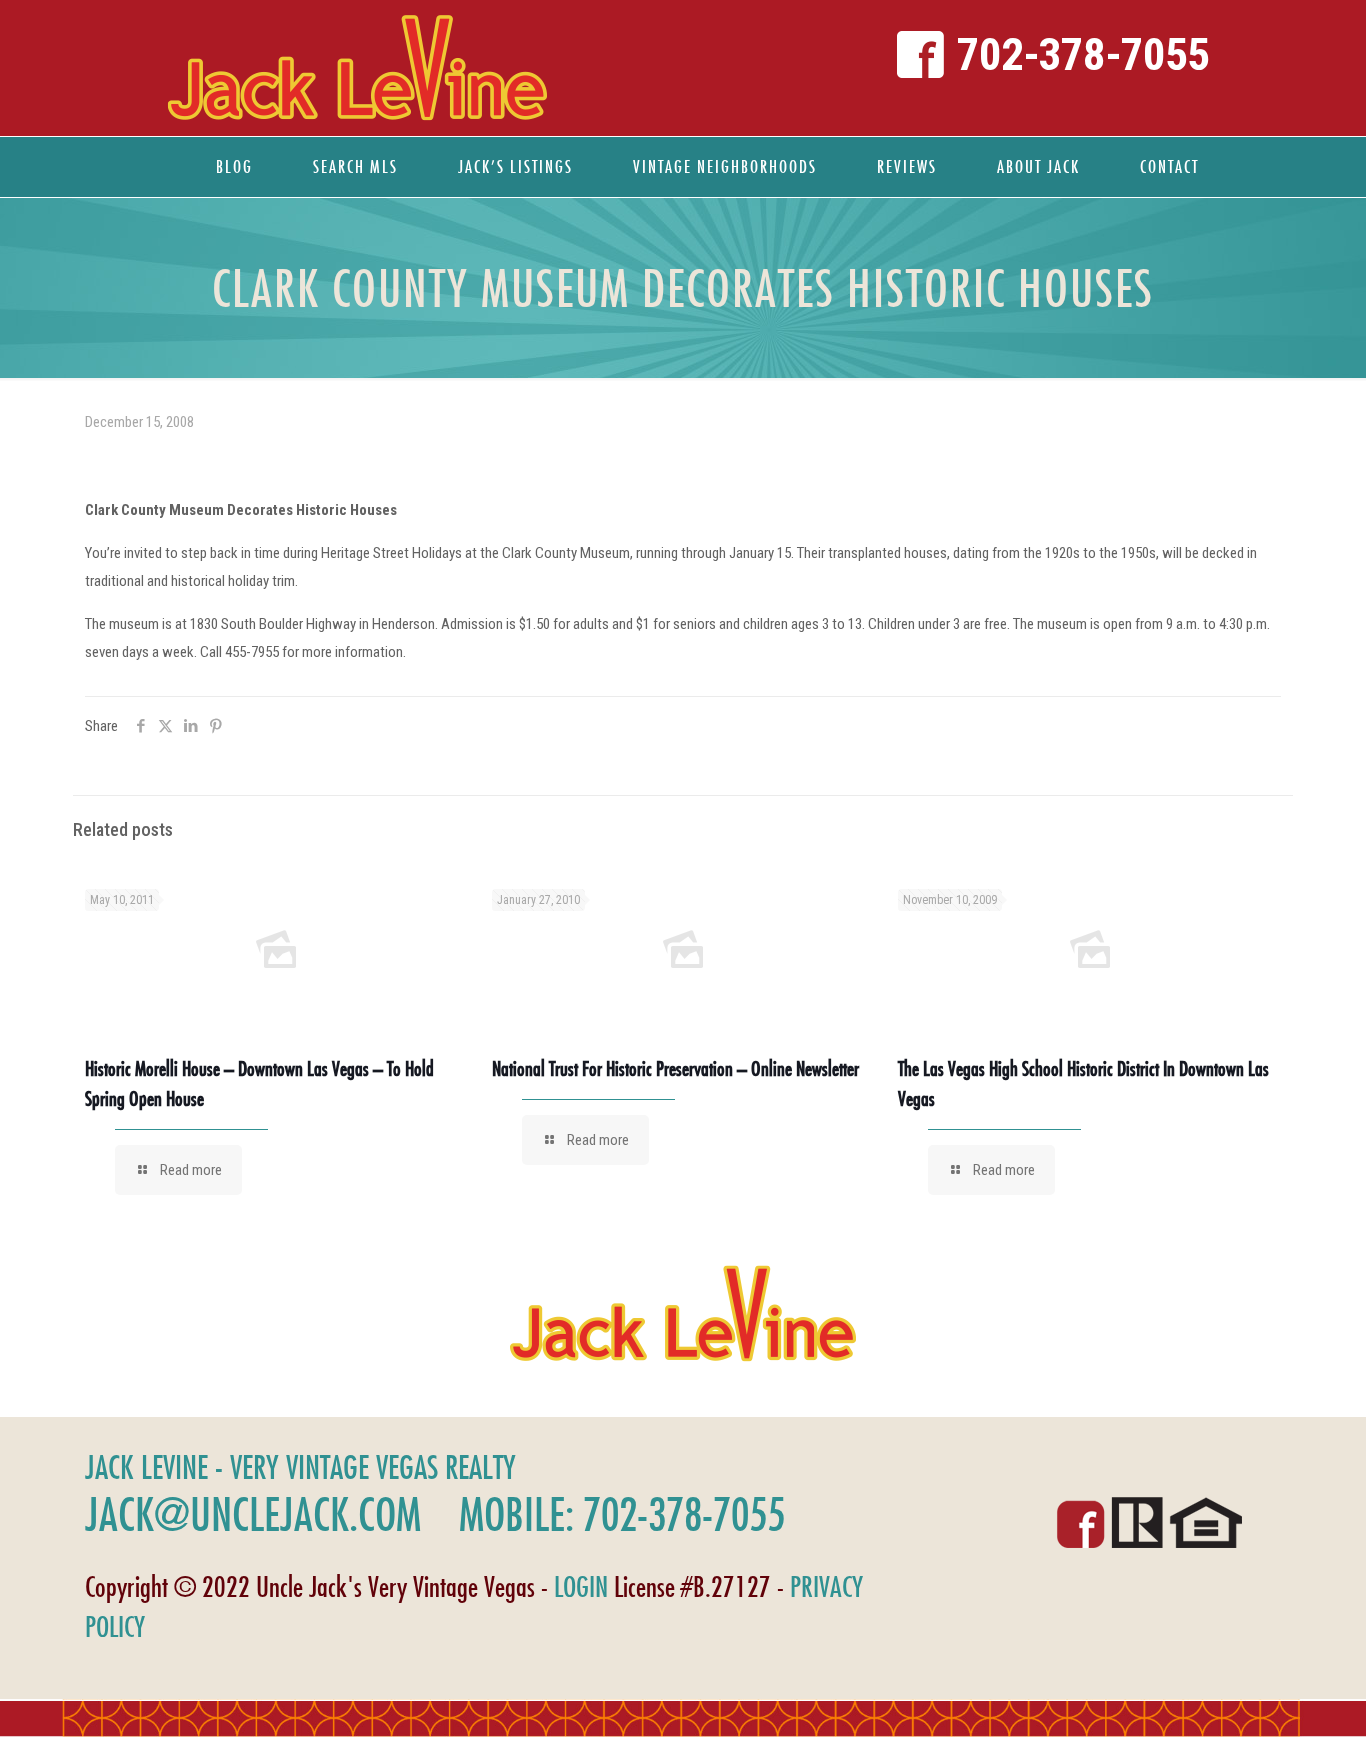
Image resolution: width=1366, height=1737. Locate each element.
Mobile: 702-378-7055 (622, 1514)
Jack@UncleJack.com (253, 1514)
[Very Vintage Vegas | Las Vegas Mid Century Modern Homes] (357, 68)
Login (581, 1586)
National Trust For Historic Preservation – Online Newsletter (675, 1068)
